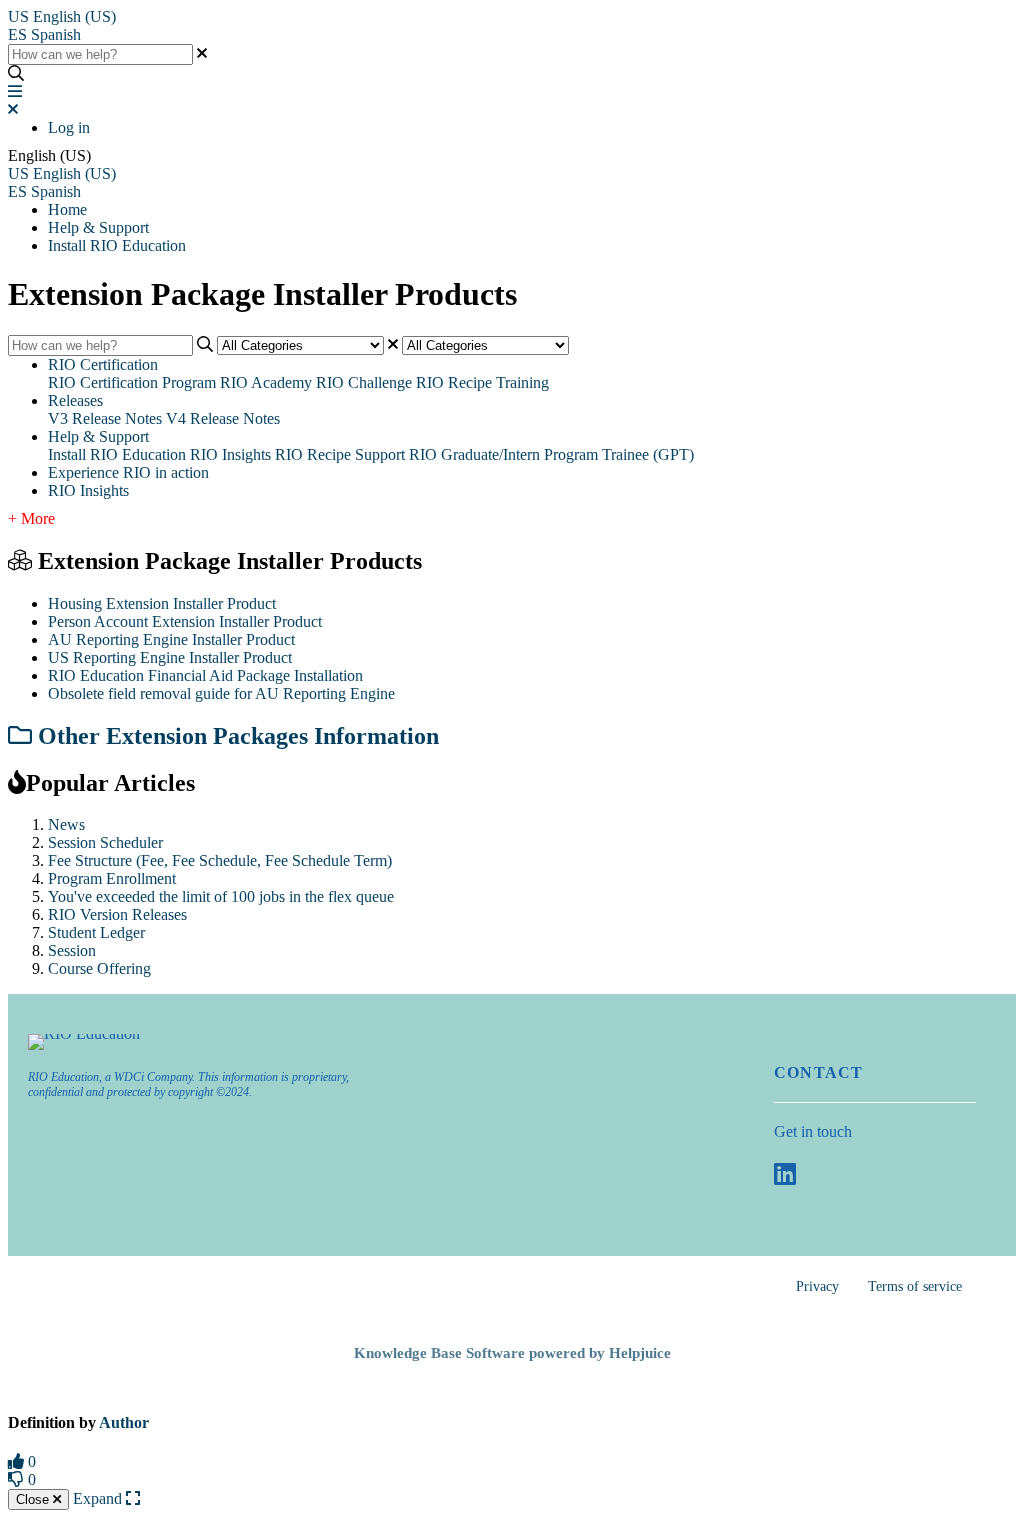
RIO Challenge (364, 382)
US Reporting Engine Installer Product (170, 657)
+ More (31, 518)
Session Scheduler (105, 842)
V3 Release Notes (105, 418)
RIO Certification (103, 364)
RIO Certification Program (132, 382)
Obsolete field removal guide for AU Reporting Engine (221, 693)
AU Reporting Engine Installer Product (171, 639)
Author (124, 1422)
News (66, 824)
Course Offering (99, 968)
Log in (69, 127)
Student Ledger (96, 932)
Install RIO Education (117, 245)
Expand (99, 1498)
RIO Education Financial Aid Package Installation (205, 675)
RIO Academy (266, 382)
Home (67, 209)
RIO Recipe (313, 454)
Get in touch (813, 1131)
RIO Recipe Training (482, 382)
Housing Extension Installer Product (162, 603)
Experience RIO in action (128, 472)
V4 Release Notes (223, 418)
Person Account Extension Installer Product (185, 621)
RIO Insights (230, 454)
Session (72, 950)
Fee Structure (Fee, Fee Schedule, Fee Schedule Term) (220, 860)
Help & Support (98, 227)
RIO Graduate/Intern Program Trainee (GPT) (551, 454)
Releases (75, 400)
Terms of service (915, 1286)
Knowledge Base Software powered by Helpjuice (512, 1353)
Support (380, 454)
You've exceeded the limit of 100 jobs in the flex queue (221, 896)
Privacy (817, 1286)
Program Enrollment (112, 878)
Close (34, 1499)
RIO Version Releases (117, 914)
